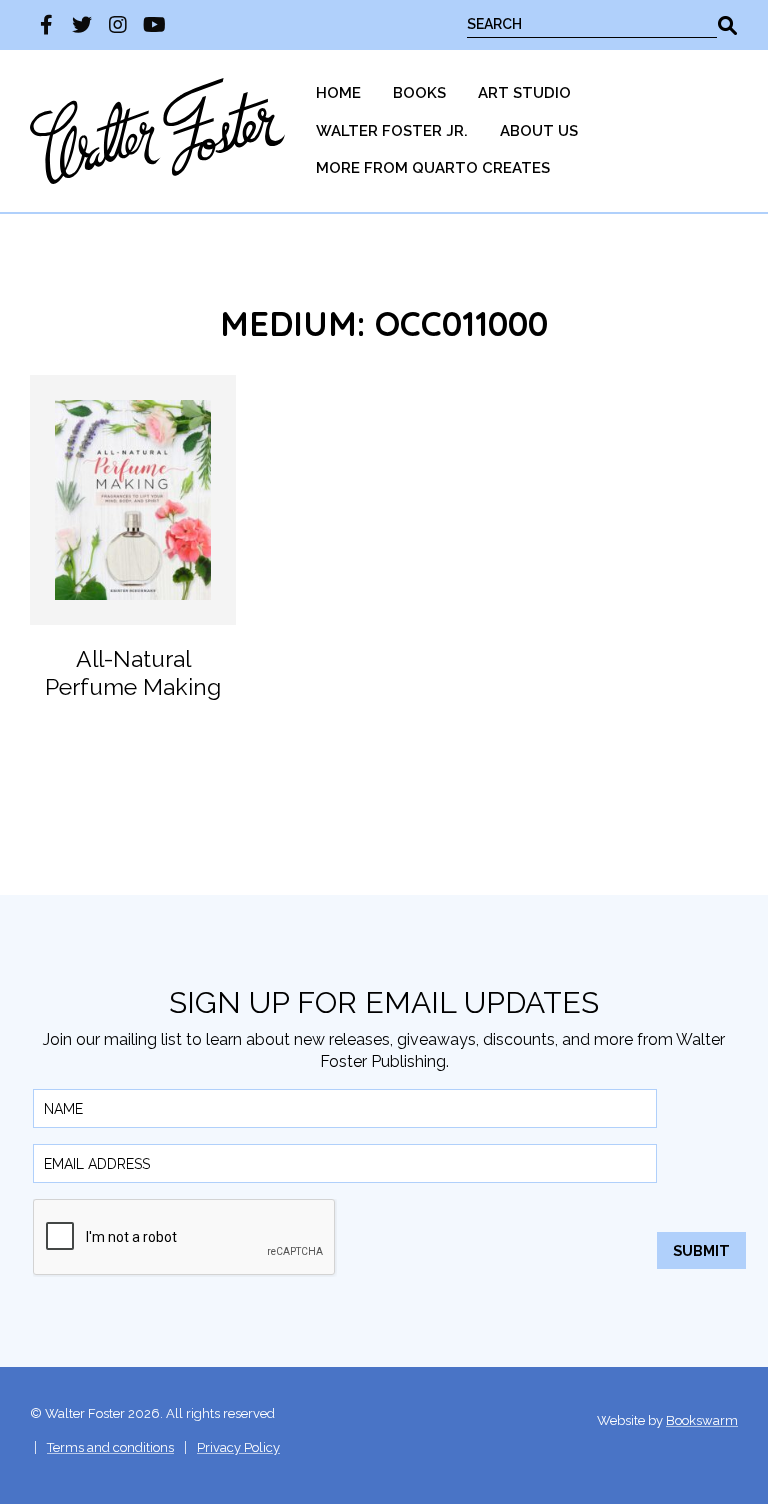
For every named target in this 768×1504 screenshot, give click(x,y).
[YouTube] (154, 25)
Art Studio (524, 93)
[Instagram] (118, 25)
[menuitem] (338, 93)
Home (338, 93)
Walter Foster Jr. (392, 131)
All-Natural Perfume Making (133, 672)
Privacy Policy (238, 1447)
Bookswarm (702, 1420)
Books (419, 93)
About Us (539, 131)
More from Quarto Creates (433, 168)
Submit (701, 1250)
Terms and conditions (110, 1447)
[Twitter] (82, 25)
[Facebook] (46, 25)
